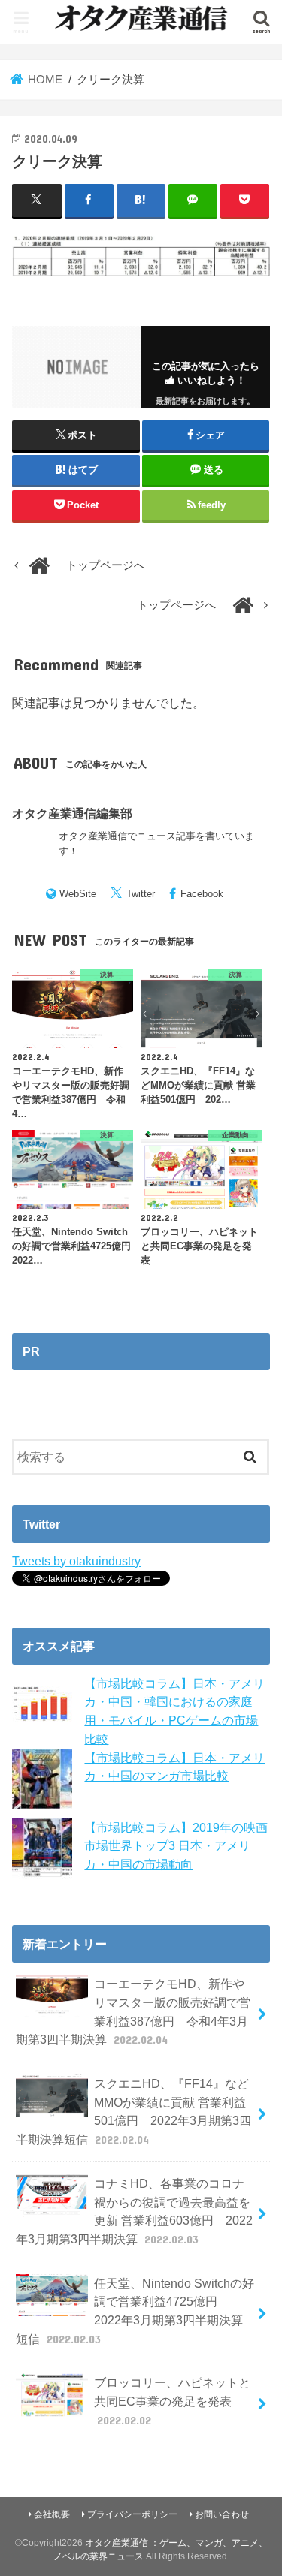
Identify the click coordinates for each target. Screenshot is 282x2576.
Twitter (141, 894)
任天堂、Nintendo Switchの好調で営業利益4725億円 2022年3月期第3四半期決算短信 (135, 2311)
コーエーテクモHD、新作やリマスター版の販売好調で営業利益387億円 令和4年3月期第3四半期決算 (133, 2011)
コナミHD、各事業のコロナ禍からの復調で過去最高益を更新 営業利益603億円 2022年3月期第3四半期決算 (134, 2211)
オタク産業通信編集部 (72, 813)
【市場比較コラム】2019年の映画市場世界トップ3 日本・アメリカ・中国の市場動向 (176, 1846)
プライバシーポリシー (132, 2514)
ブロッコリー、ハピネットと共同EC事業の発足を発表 (172, 2401)
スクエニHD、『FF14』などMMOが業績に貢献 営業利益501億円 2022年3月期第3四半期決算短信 (133, 2111)
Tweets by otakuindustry (76, 1561)
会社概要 (52, 2514)
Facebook (202, 894)
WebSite (78, 894)
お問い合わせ (222, 2514)
